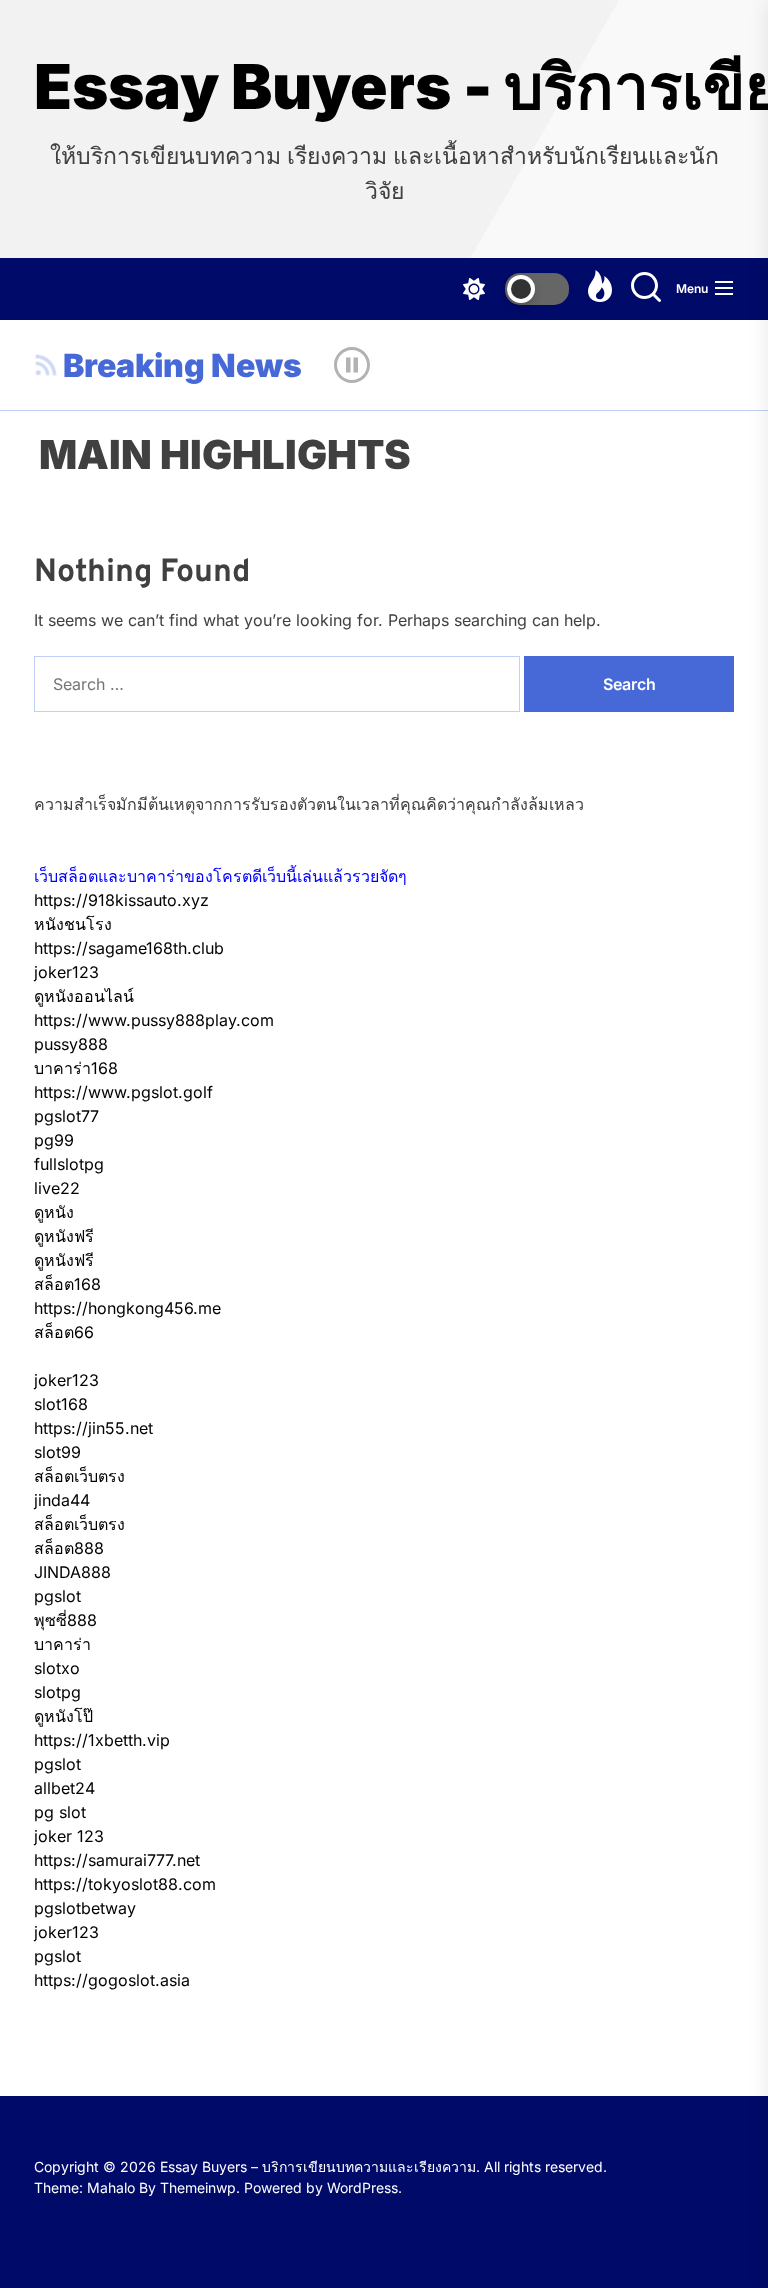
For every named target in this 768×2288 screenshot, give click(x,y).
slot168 (61, 1404)
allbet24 (64, 1788)
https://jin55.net (93, 1428)
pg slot (60, 1812)
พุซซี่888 (65, 1620)
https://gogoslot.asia (112, 1980)
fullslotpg (69, 1164)
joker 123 (69, 1836)
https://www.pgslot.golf (123, 1092)
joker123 (66, 972)
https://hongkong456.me (127, 1308)
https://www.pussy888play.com (154, 1020)
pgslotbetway (85, 1908)
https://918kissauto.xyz (121, 900)
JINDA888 (72, 1572)
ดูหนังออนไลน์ (84, 996)
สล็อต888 (69, 1548)
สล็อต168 (67, 1284)
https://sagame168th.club (129, 948)
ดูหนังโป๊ (63, 1716)
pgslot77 (66, 1116)
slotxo (57, 1668)
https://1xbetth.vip (102, 1740)
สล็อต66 (64, 1332)
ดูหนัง (54, 1212)
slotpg (57, 1692)
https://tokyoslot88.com (125, 1884)
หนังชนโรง (73, 924)
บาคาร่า (62, 1644)
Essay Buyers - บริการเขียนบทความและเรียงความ (384, 87)
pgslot (57, 1596)
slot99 (57, 1452)
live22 (57, 1188)
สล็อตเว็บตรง (79, 1476)
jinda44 (62, 1500)
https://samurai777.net (117, 1860)
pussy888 (71, 1044)
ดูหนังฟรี (64, 1236)
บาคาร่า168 (76, 1068)
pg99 (54, 1140)
